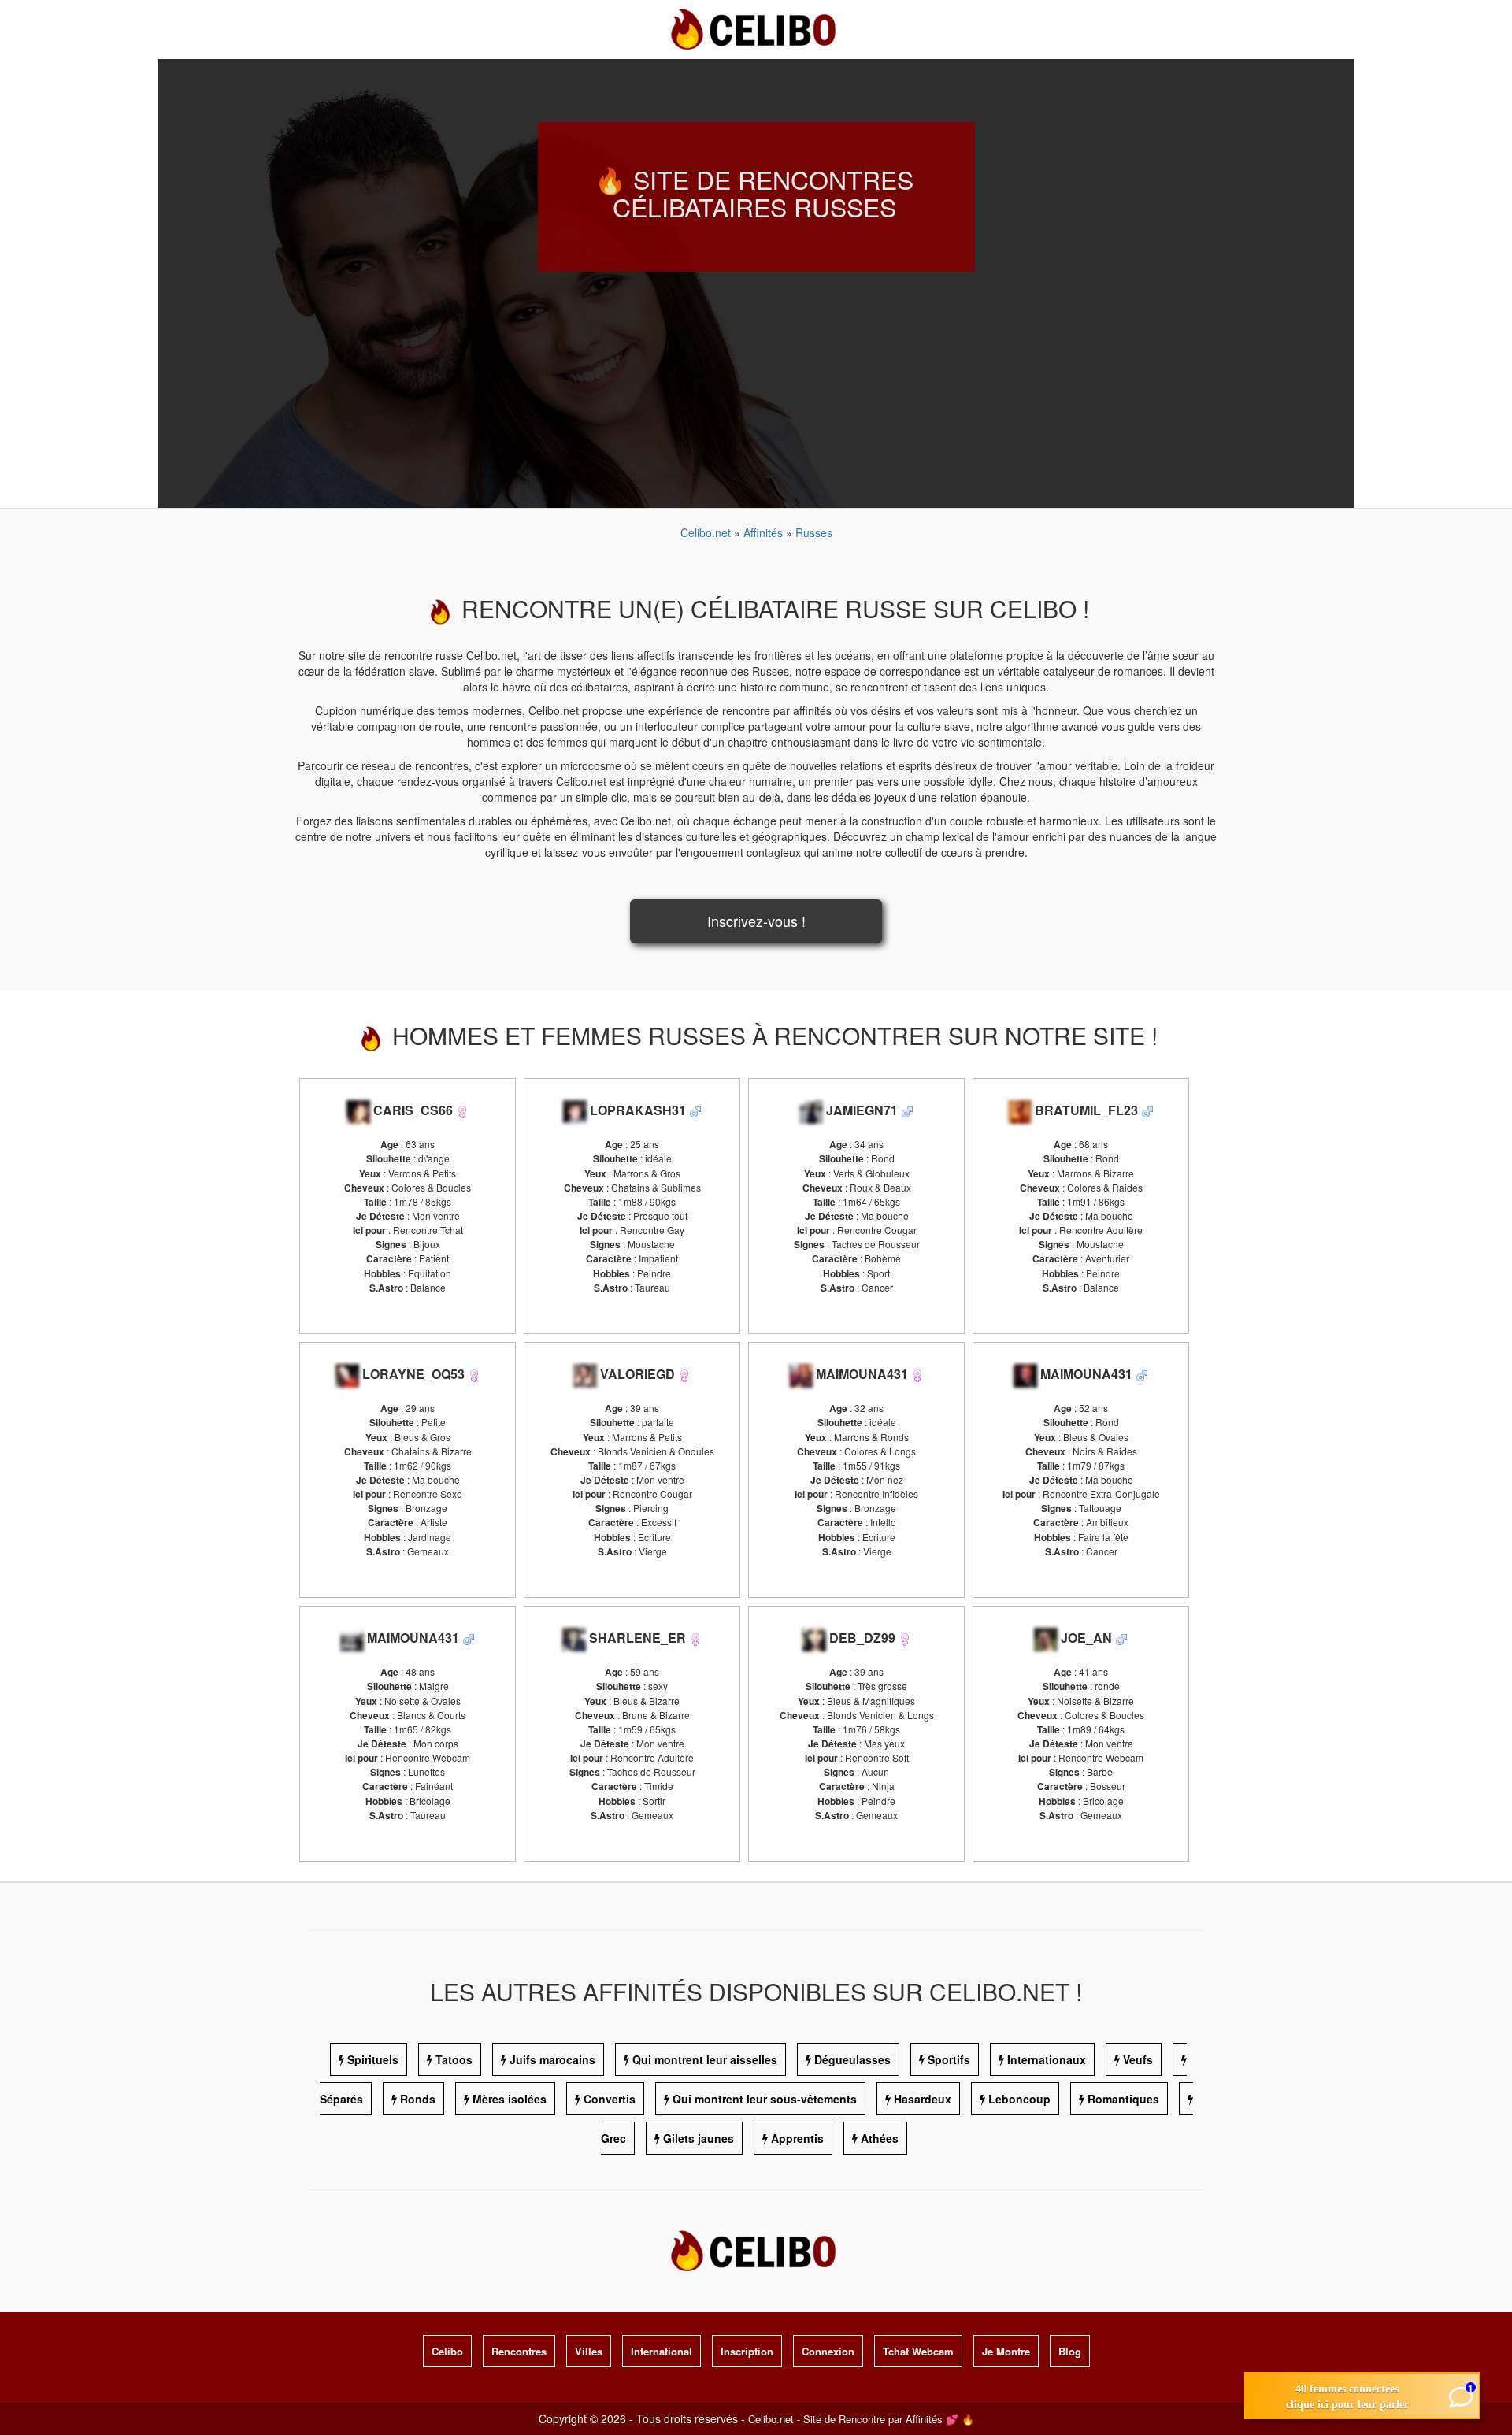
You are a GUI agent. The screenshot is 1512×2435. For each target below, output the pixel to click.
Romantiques (1123, 2099)
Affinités (765, 532)
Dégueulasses (852, 2059)
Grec (613, 2138)
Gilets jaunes (699, 2138)
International (661, 2351)
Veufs (1138, 2059)
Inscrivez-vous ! (756, 921)
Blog (1070, 2351)
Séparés (341, 2099)
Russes (814, 532)
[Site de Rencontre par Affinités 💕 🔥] (756, 28)
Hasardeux (923, 2099)
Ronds (418, 2099)
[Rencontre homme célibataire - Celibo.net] (695, 1110)
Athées (880, 2138)
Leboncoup (1019, 2099)
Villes (589, 2351)
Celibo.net (706, 532)
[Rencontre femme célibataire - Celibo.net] (462, 1110)
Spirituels (373, 2059)
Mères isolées (510, 2099)
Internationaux (1047, 2059)
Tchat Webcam (918, 2351)
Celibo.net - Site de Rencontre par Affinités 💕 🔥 (861, 2419)
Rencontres (519, 2351)
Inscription (747, 2351)
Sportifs (949, 2059)
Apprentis (797, 2138)
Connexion (828, 2351)
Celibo (447, 2351)
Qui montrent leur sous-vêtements (765, 2099)
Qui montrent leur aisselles (705, 2059)
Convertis (610, 2099)
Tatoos (454, 2059)
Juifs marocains (552, 2059)
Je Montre (1006, 2351)
